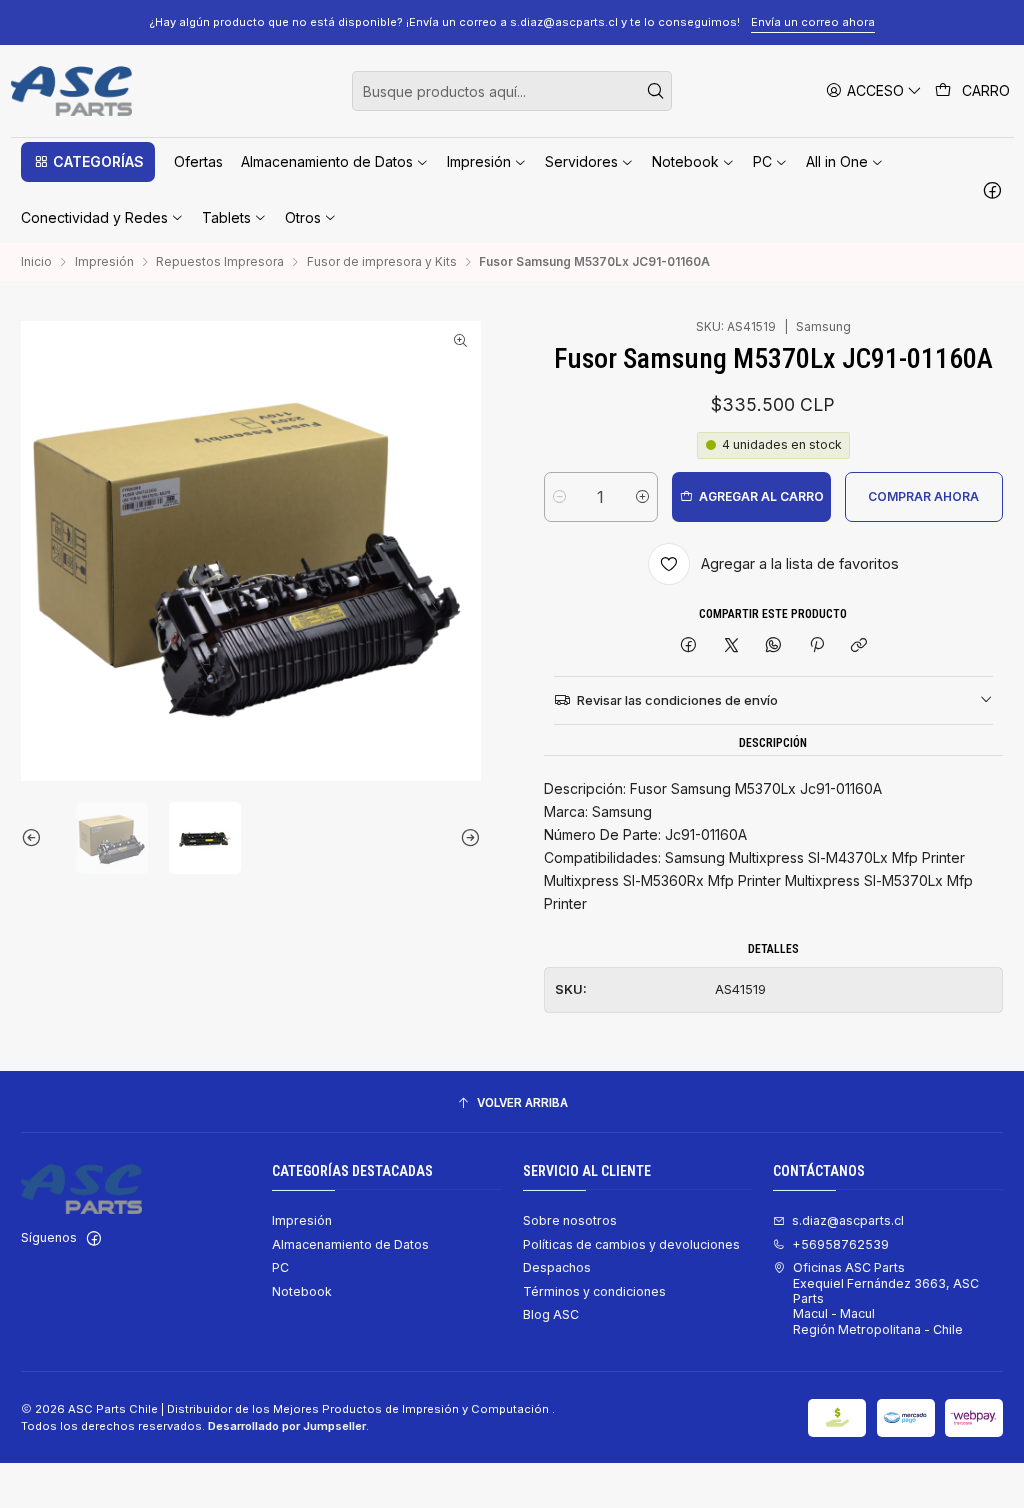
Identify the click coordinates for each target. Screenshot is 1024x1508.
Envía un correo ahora (813, 22)
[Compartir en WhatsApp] (774, 646)
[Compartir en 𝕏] (731, 646)
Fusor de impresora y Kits (382, 262)
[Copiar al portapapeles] (858, 646)
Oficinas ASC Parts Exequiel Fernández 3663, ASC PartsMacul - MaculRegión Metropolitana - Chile (886, 1298)
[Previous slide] (36, 838)
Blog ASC (551, 1314)
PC (280, 1267)
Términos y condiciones (594, 1291)
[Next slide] (466, 838)
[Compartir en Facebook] (689, 646)
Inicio (36, 262)
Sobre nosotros (570, 1220)
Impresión (104, 262)
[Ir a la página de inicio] (71, 91)
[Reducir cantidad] (559, 497)
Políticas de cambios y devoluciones (631, 1244)
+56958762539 (840, 1244)
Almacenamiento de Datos (350, 1244)
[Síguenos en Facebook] (992, 190)
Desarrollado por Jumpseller (287, 1426)
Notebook (302, 1291)
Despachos (557, 1267)
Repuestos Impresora (220, 262)
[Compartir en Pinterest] (817, 646)
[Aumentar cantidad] (642, 497)
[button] (88, 162)
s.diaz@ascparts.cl (848, 1220)
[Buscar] (655, 91)
